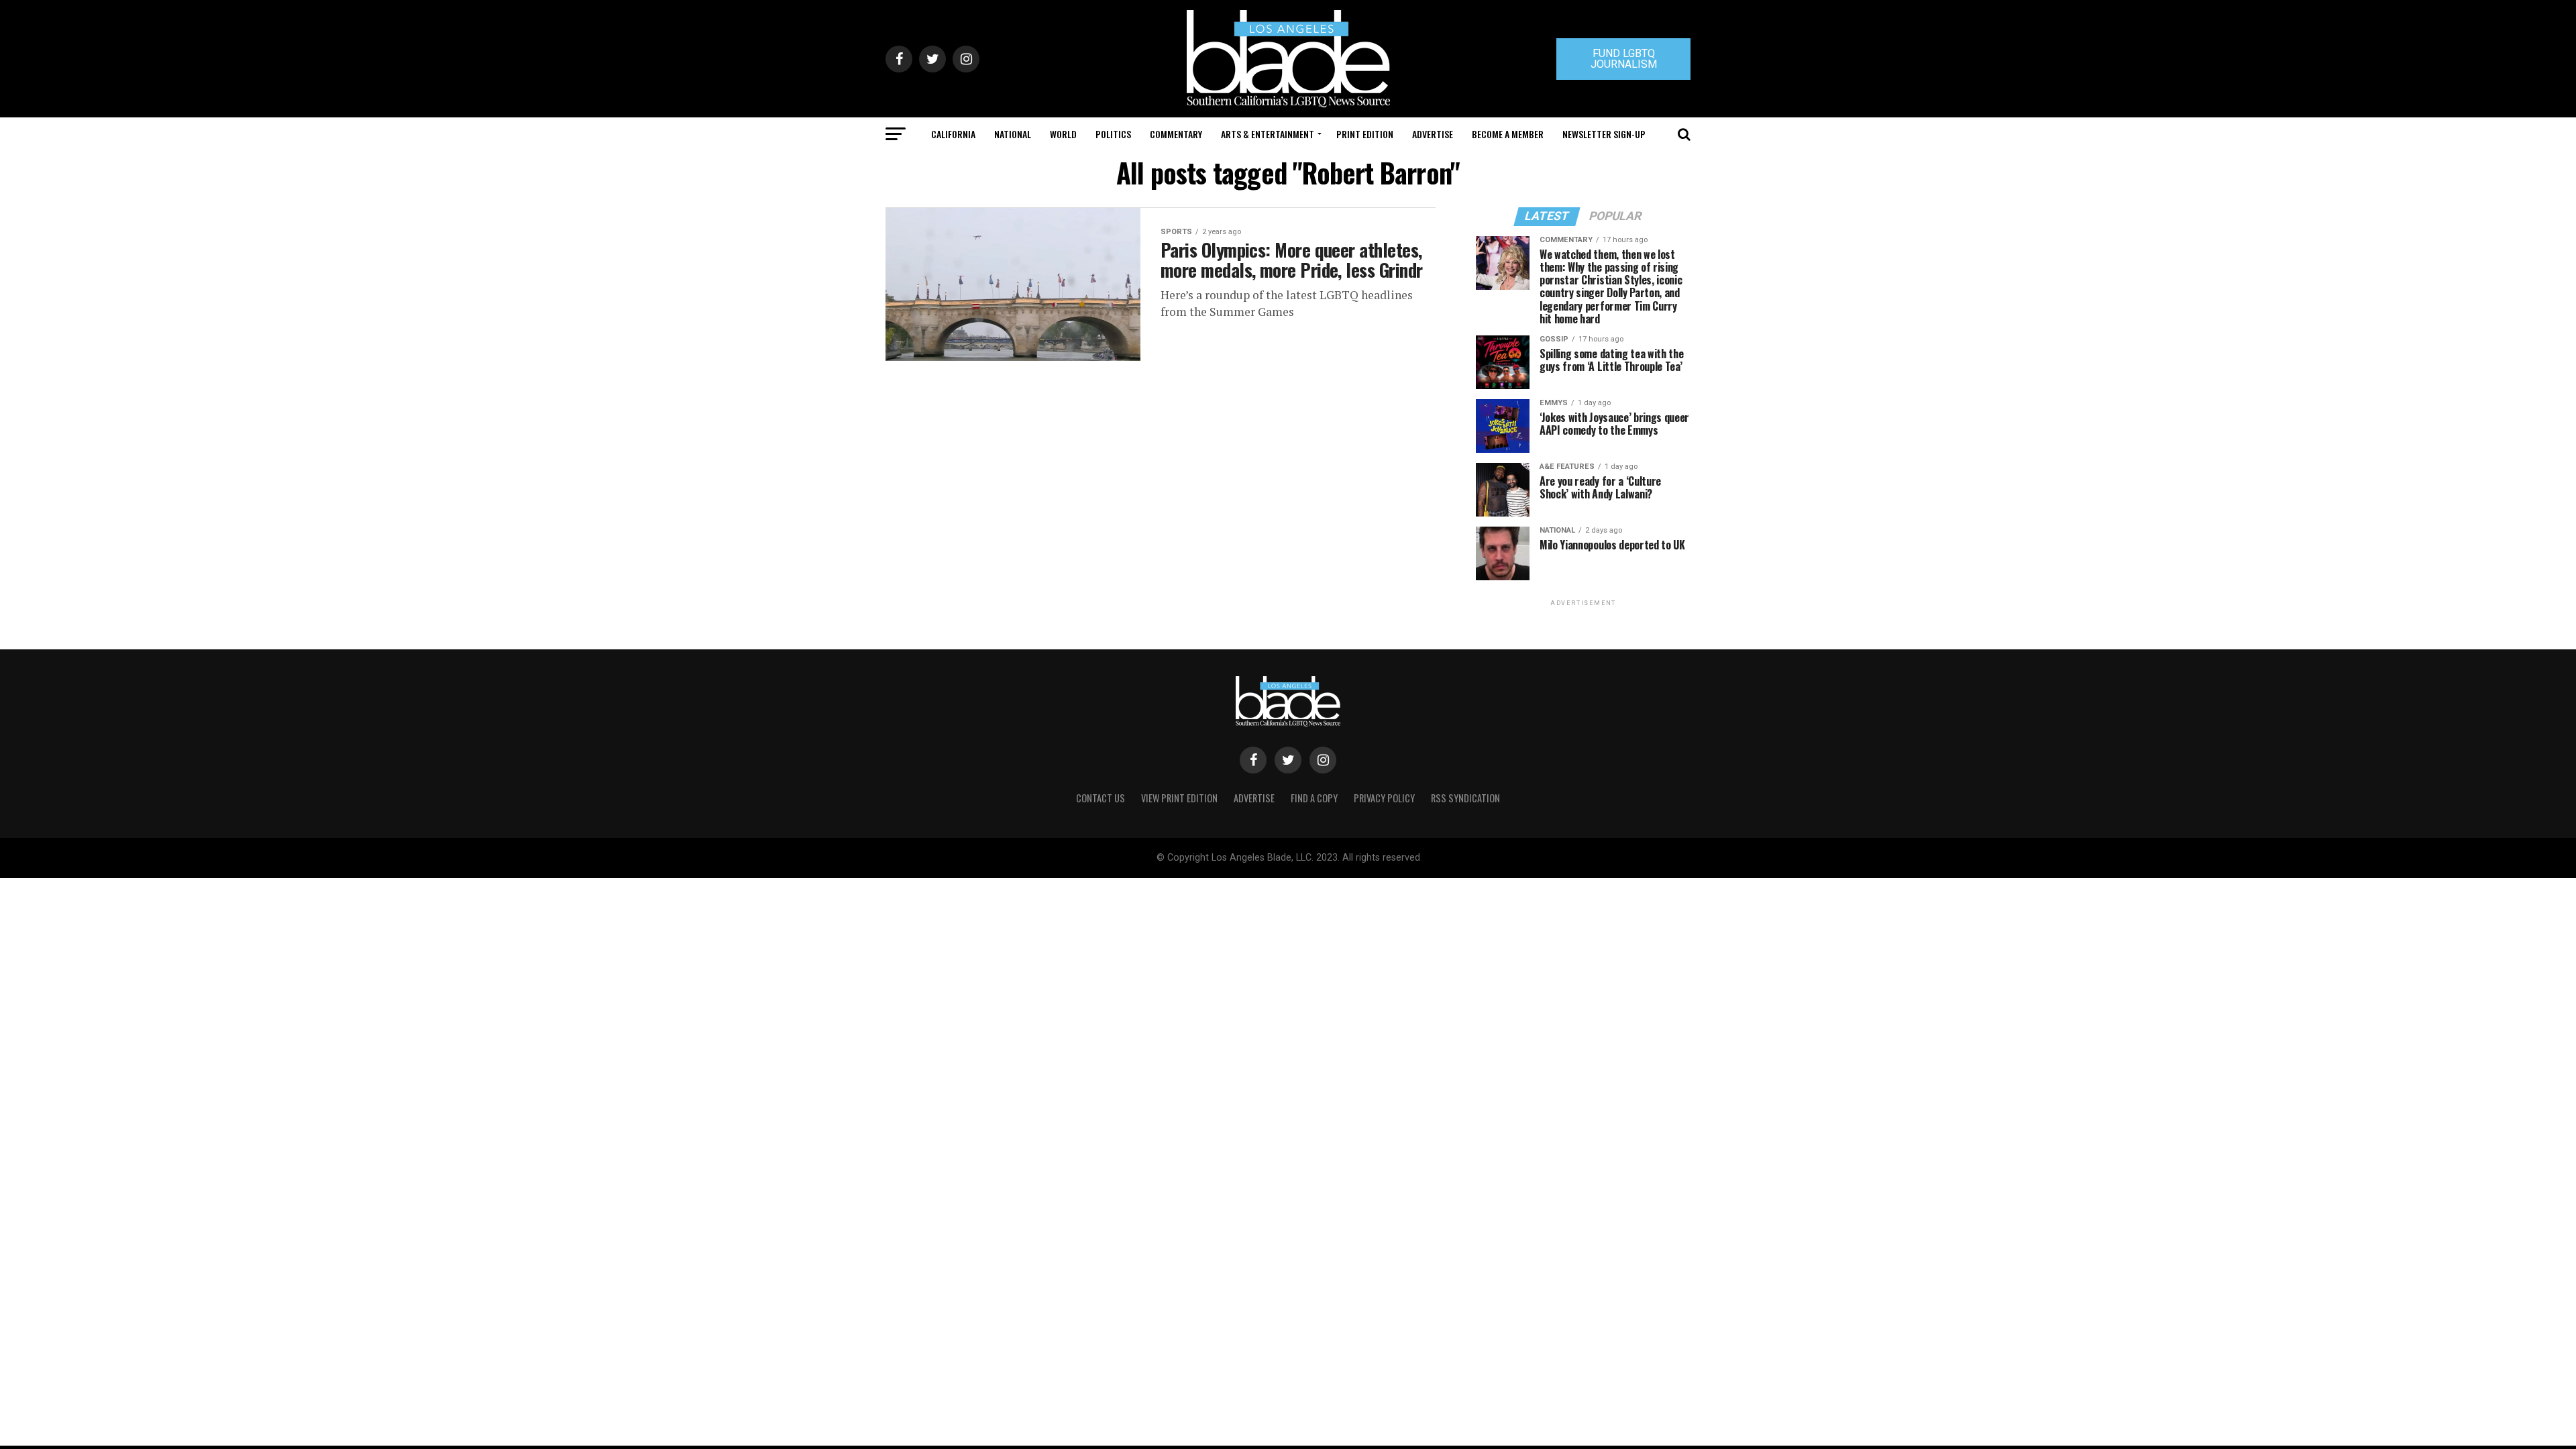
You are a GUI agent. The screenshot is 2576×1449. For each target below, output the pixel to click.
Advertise (1433, 134)
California (953, 134)
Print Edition (1365, 134)
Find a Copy (1314, 798)
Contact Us (1101, 798)
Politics (1113, 134)
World (1063, 134)
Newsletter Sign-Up (1604, 134)
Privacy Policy (1384, 798)
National (1013, 134)
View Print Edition (1179, 798)
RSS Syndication (1465, 798)
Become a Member (1508, 134)
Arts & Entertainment (1268, 134)
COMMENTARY (1176, 134)
